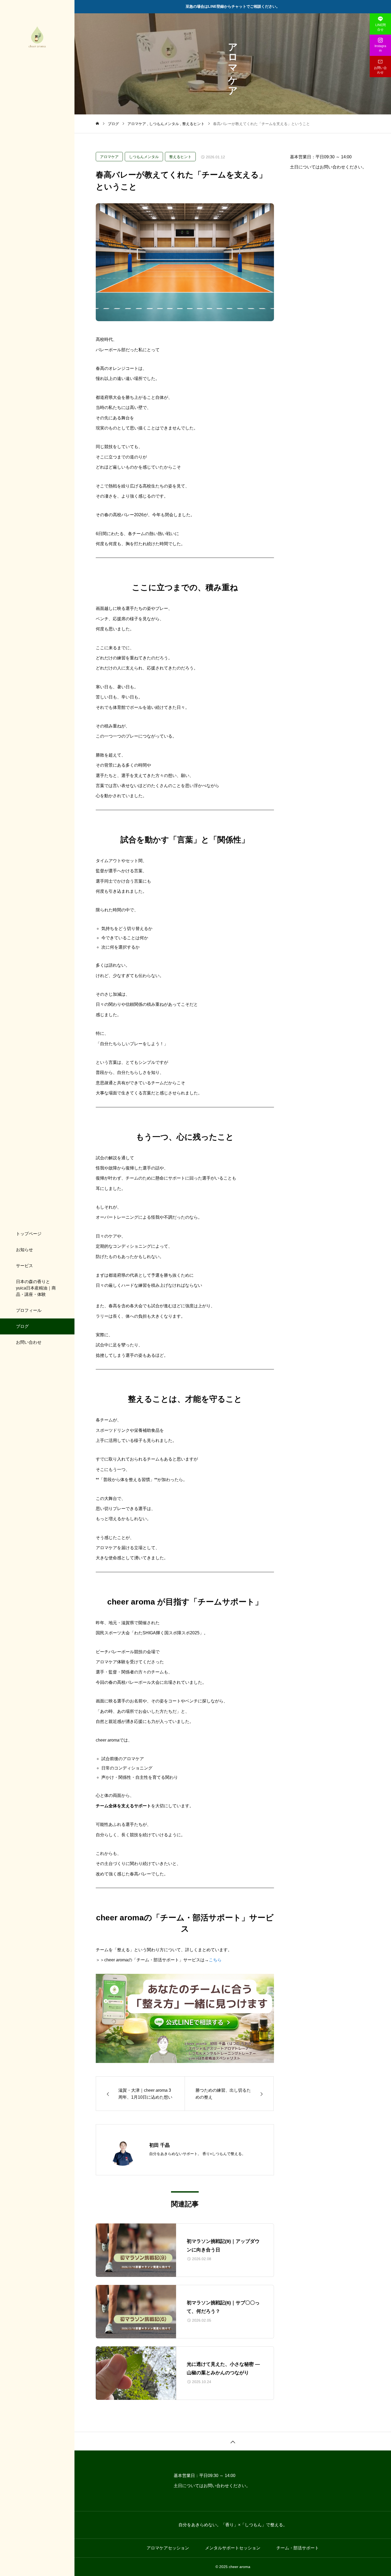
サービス (24, 1266)
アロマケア (109, 157)
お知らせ (24, 1250)
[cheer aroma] (37, 37)
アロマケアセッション (168, 2548)
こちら (215, 1960)
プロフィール (29, 1310)
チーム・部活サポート (298, 2548)
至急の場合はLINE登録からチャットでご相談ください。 (233, 6)
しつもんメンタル (144, 157)
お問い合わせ (29, 1342)
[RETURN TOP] (233, 2441)
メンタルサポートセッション (233, 2548)
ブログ (22, 1326)
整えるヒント (180, 157)
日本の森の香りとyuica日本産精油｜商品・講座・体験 (36, 1288)
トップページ (29, 1234)
